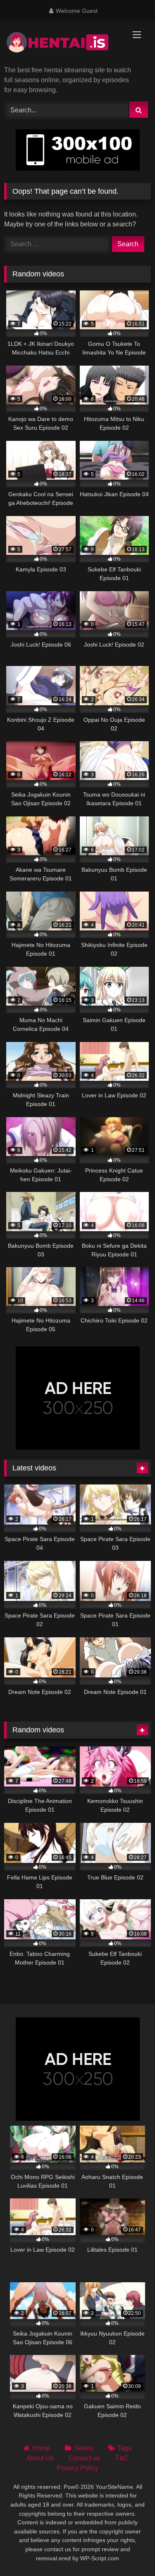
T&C (122, 2458)
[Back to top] (129, 2551)
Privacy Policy (77, 2468)
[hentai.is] (64, 44)
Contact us (84, 2458)
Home (41, 2448)
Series (83, 2448)
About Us (40, 2458)
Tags (124, 2448)
